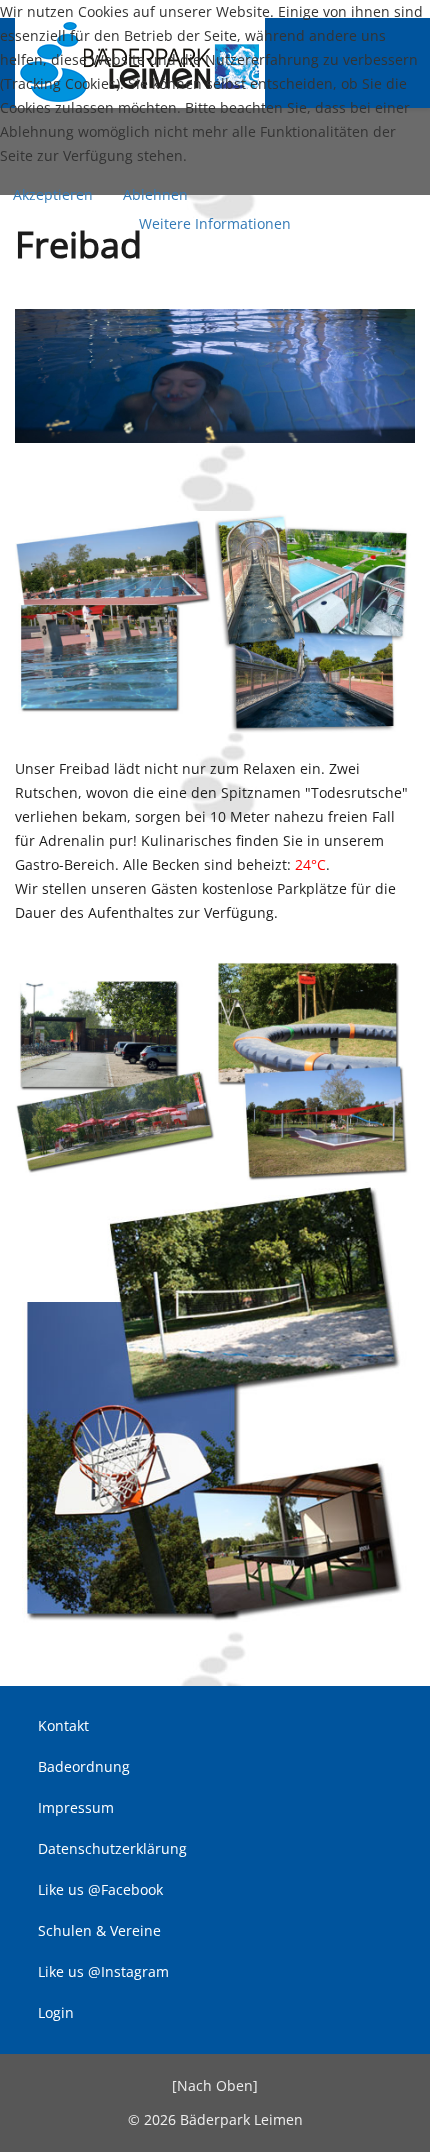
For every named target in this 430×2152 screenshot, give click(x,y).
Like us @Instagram (101, 1971)
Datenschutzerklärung (110, 1848)
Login (54, 2012)
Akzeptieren (53, 194)
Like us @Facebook (98, 1889)
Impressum (74, 1807)
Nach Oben (215, 2085)
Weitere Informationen (215, 223)
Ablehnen (155, 194)
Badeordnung (82, 1766)
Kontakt (61, 1725)
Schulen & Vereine (97, 1930)
